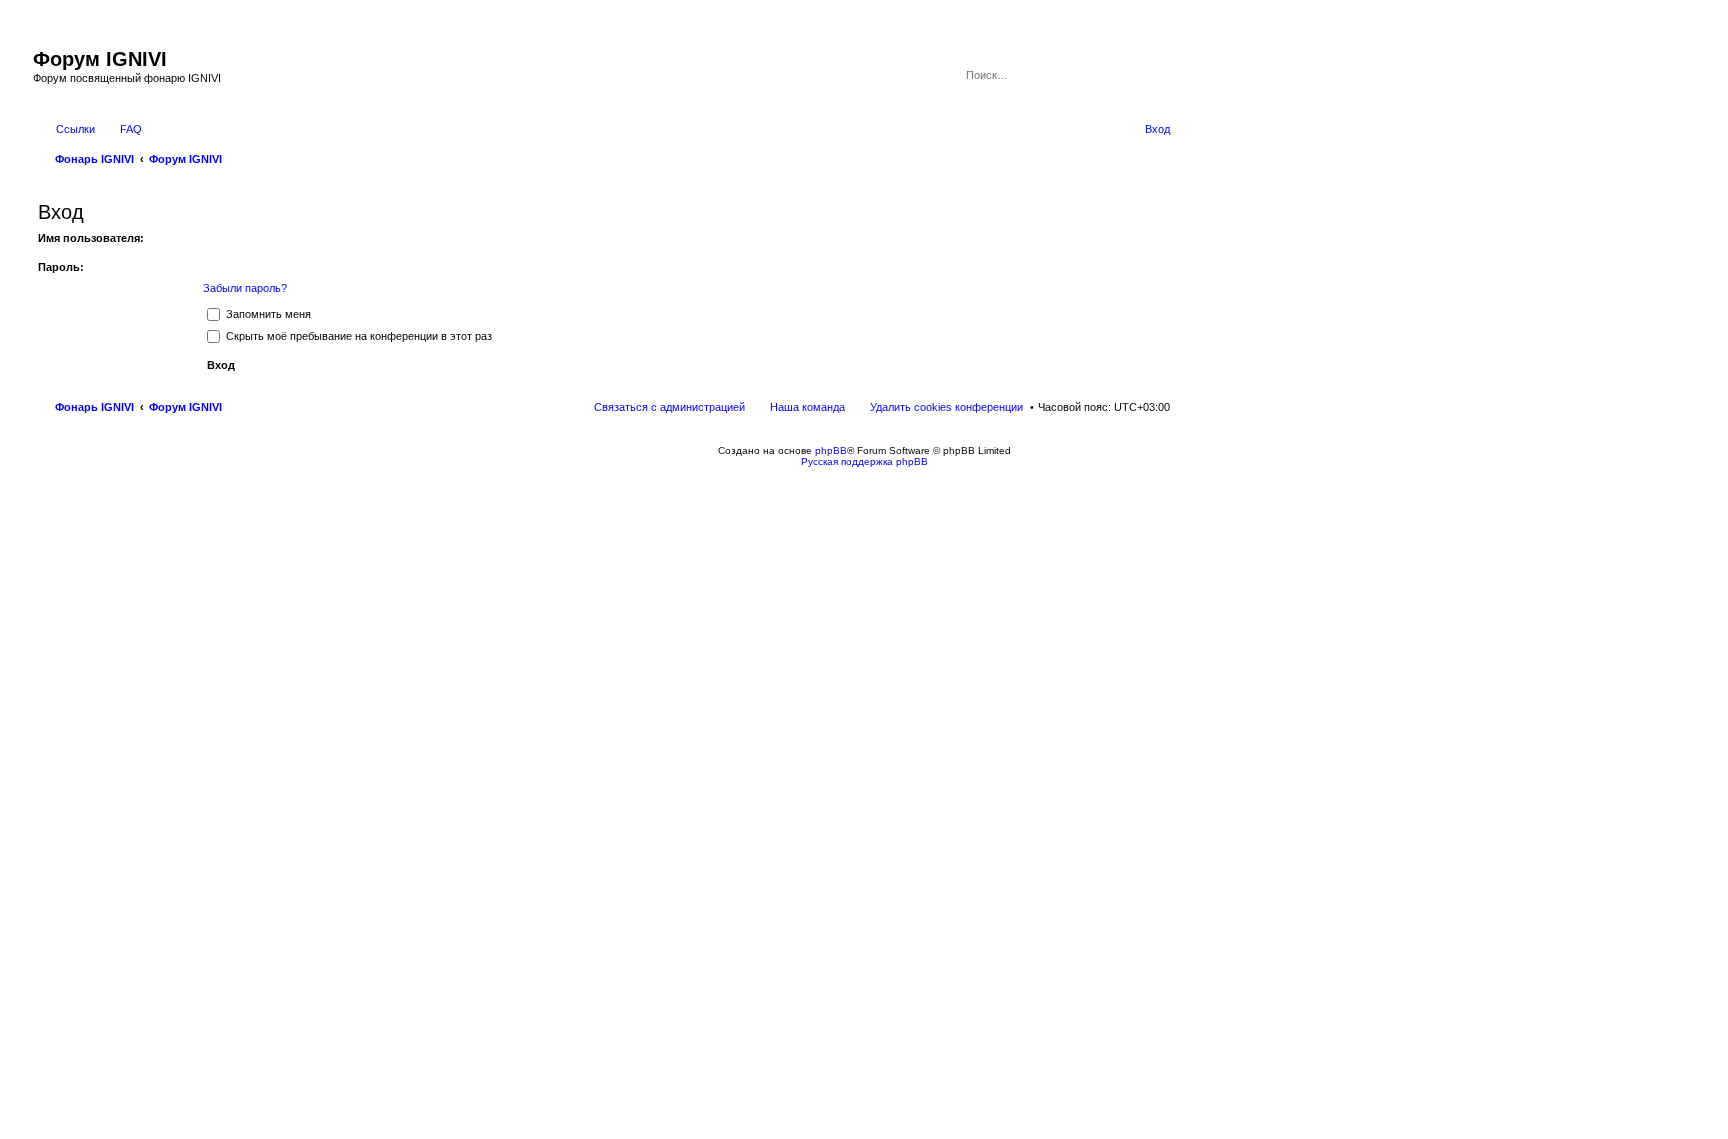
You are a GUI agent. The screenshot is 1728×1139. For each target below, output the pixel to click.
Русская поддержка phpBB (864, 461)
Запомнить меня (267, 314)
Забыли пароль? (245, 288)
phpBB (831, 450)
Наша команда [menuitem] (807, 407)
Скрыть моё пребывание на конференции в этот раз (357, 336)
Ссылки (75, 129)
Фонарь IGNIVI (94, 407)
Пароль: (61, 267)
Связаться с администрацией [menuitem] (669, 407)
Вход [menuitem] (1157, 129)
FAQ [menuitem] (131, 129)
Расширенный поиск (1156, 75)
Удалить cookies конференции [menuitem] (946, 407)
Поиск (1128, 75)
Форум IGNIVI (185, 407)
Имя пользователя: (91, 238)
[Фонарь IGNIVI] (44, 38)
